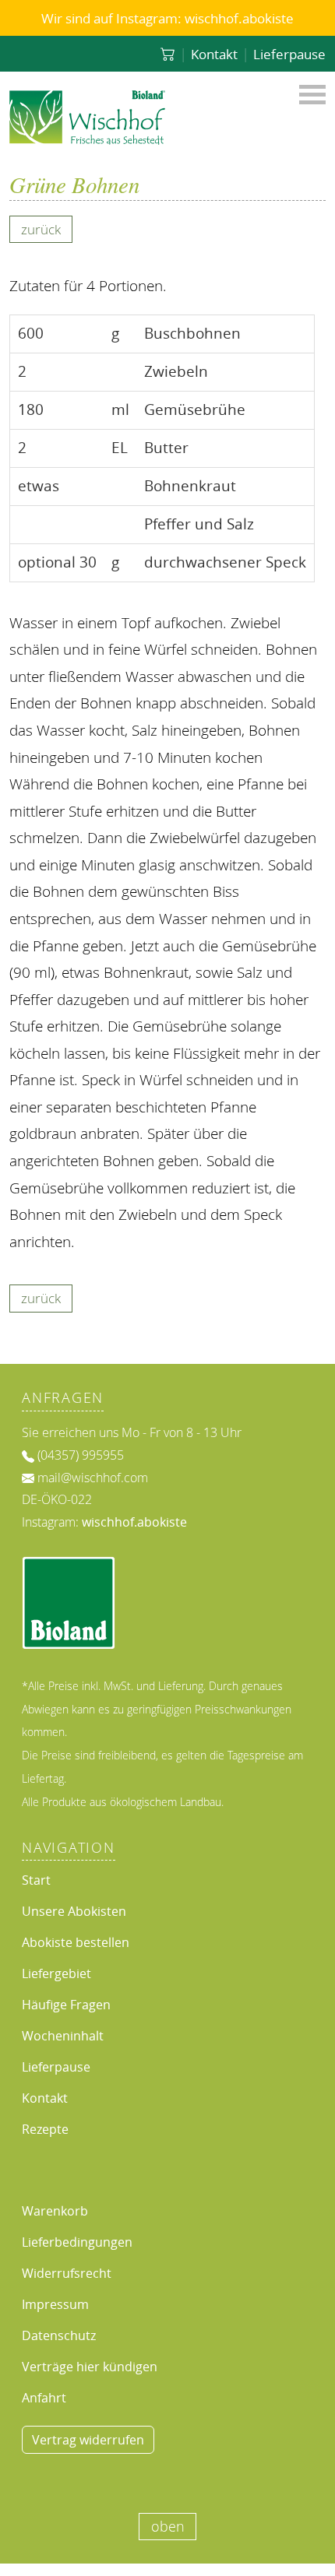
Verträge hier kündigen (90, 2367)
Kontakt (214, 54)
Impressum (55, 2304)
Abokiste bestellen (76, 1942)
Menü (312, 93)
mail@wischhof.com (93, 1478)
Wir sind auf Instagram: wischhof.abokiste (167, 18)
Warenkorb (55, 2211)
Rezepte (45, 2129)
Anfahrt (44, 2398)
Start (36, 1880)
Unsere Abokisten (74, 1911)
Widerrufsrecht (67, 2273)
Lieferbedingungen (77, 2242)
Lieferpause (289, 54)
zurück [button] (41, 229)
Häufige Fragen (66, 2005)
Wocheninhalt (63, 2036)
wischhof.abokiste (134, 1522)
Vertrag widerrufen (88, 2440)
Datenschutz (59, 2335)
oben (168, 2527)
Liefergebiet (56, 1973)
